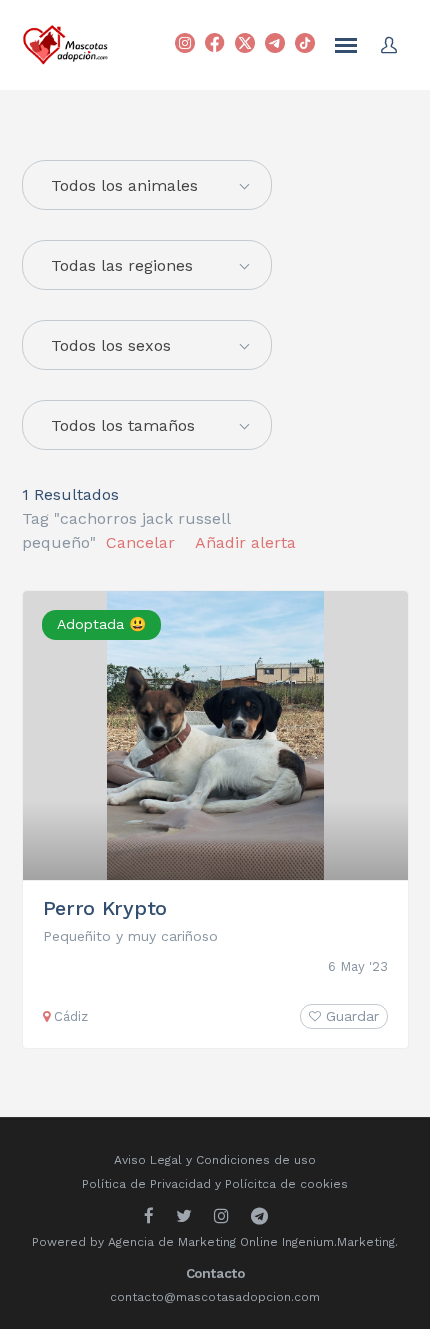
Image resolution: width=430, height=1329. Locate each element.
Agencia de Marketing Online (193, 1242)
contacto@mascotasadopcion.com (215, 1297)
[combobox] (147, 265)
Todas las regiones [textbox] (122, 265)
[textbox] (147, 186)
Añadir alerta (245, 542)
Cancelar (140, 542)
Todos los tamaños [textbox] (123, 425)
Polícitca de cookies (286, 1184)
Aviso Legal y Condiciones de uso (215, 1160)
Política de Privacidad (146, 1184)
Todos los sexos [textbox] (111, 345)
